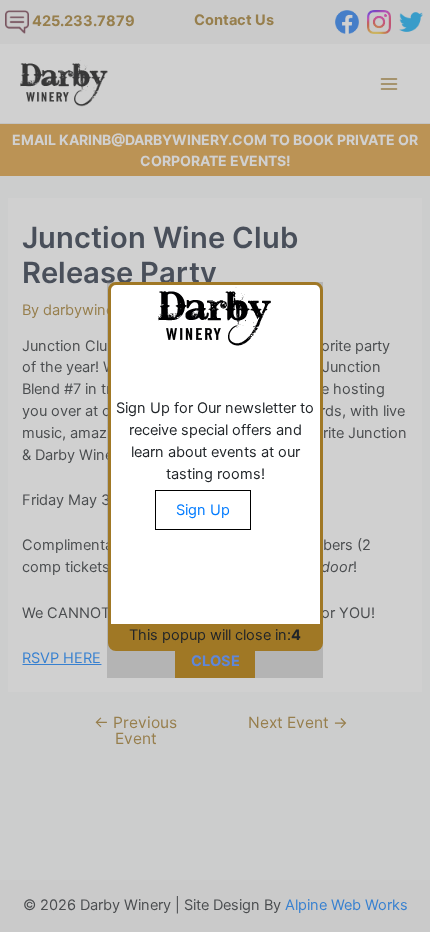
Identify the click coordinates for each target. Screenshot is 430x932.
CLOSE (215, 661)
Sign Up (203, 510)
